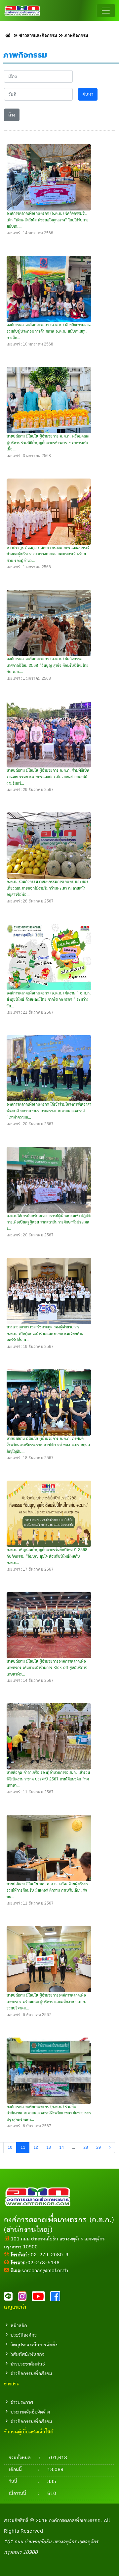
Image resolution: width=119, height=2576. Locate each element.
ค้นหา (88, 94)
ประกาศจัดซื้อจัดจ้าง (30, 2412)
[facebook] (57, 2298)
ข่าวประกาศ (22, 2402)
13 (49, 2148)
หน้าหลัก (19, 2325)
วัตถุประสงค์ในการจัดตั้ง (34, 2345)
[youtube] (41, 2298)
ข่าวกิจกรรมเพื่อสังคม (31, 2373)
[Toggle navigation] (106, 11)
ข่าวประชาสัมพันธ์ (28, 2364)
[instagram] (25, 2298)
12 (36, 2148)
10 (10, 2148)
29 (99, 2148)
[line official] (11, 2298)
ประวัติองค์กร (24, 2335)
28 (86, 2148)
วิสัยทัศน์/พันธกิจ (28, 2354)
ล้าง (12, 115)
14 (61, 2148)
